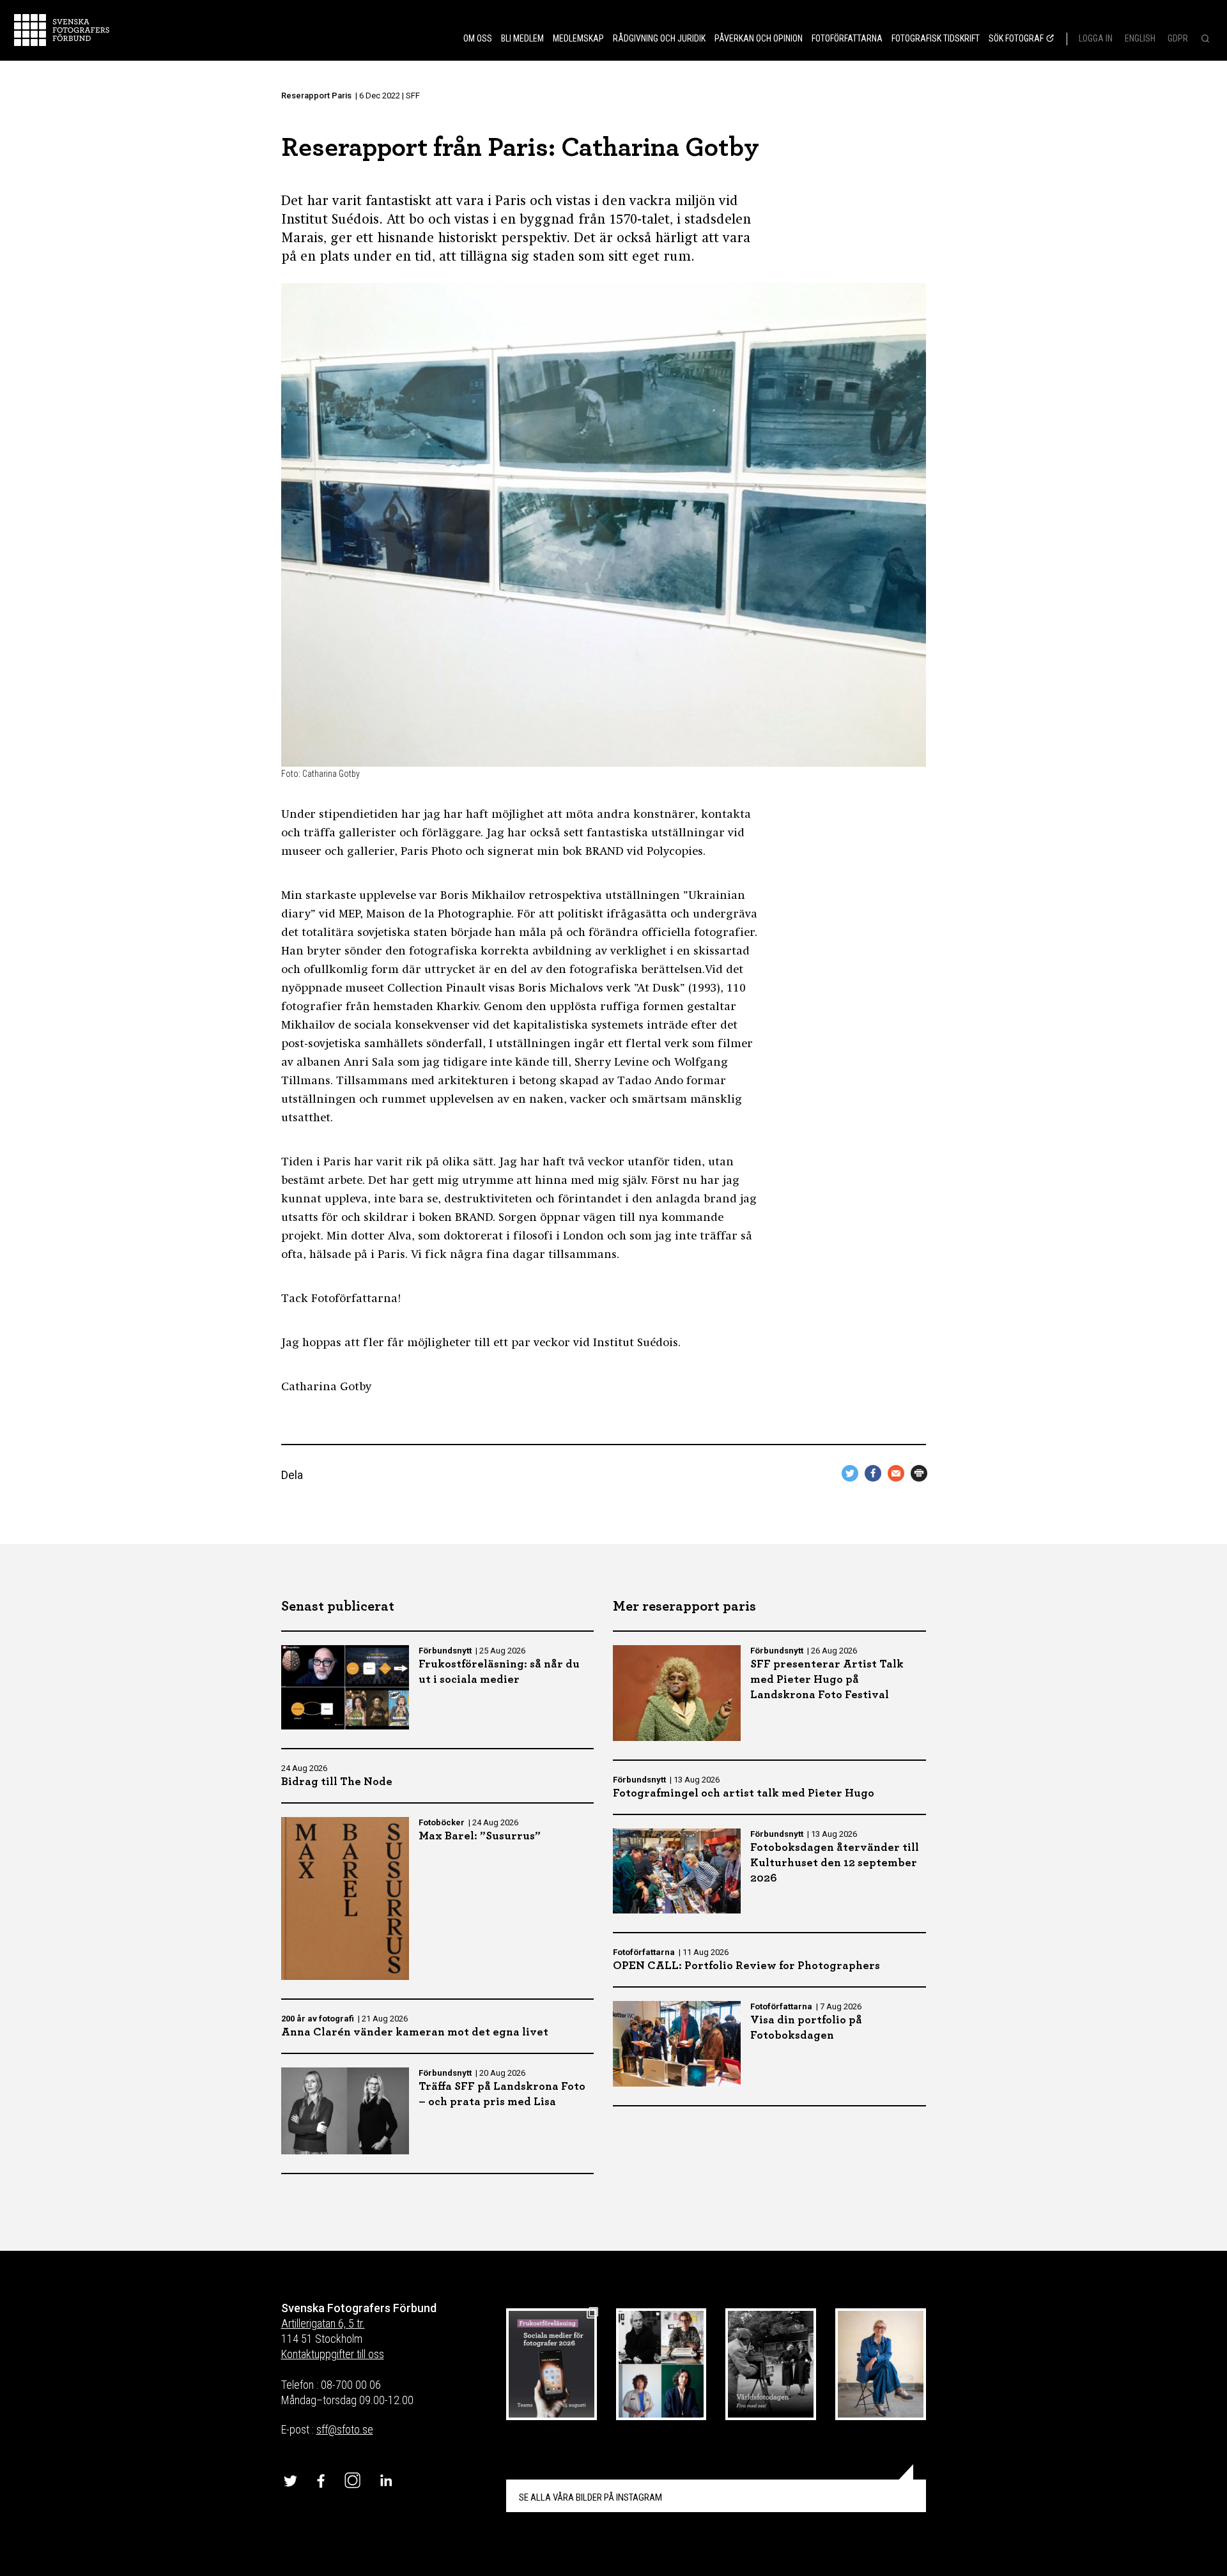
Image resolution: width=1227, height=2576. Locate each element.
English (1140, 38)
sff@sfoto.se (345, 2429)
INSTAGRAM (590, 2497)
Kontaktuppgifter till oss (333, 2354)
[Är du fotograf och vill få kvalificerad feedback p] (661, 2364)
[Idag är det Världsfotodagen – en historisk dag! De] (771, 2364)
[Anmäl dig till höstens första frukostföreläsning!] (552, 2364)
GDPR (1178, 38)
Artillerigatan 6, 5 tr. (323, 2323)
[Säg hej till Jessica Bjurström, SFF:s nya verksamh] (881, 2364)
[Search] (1204, 40)
